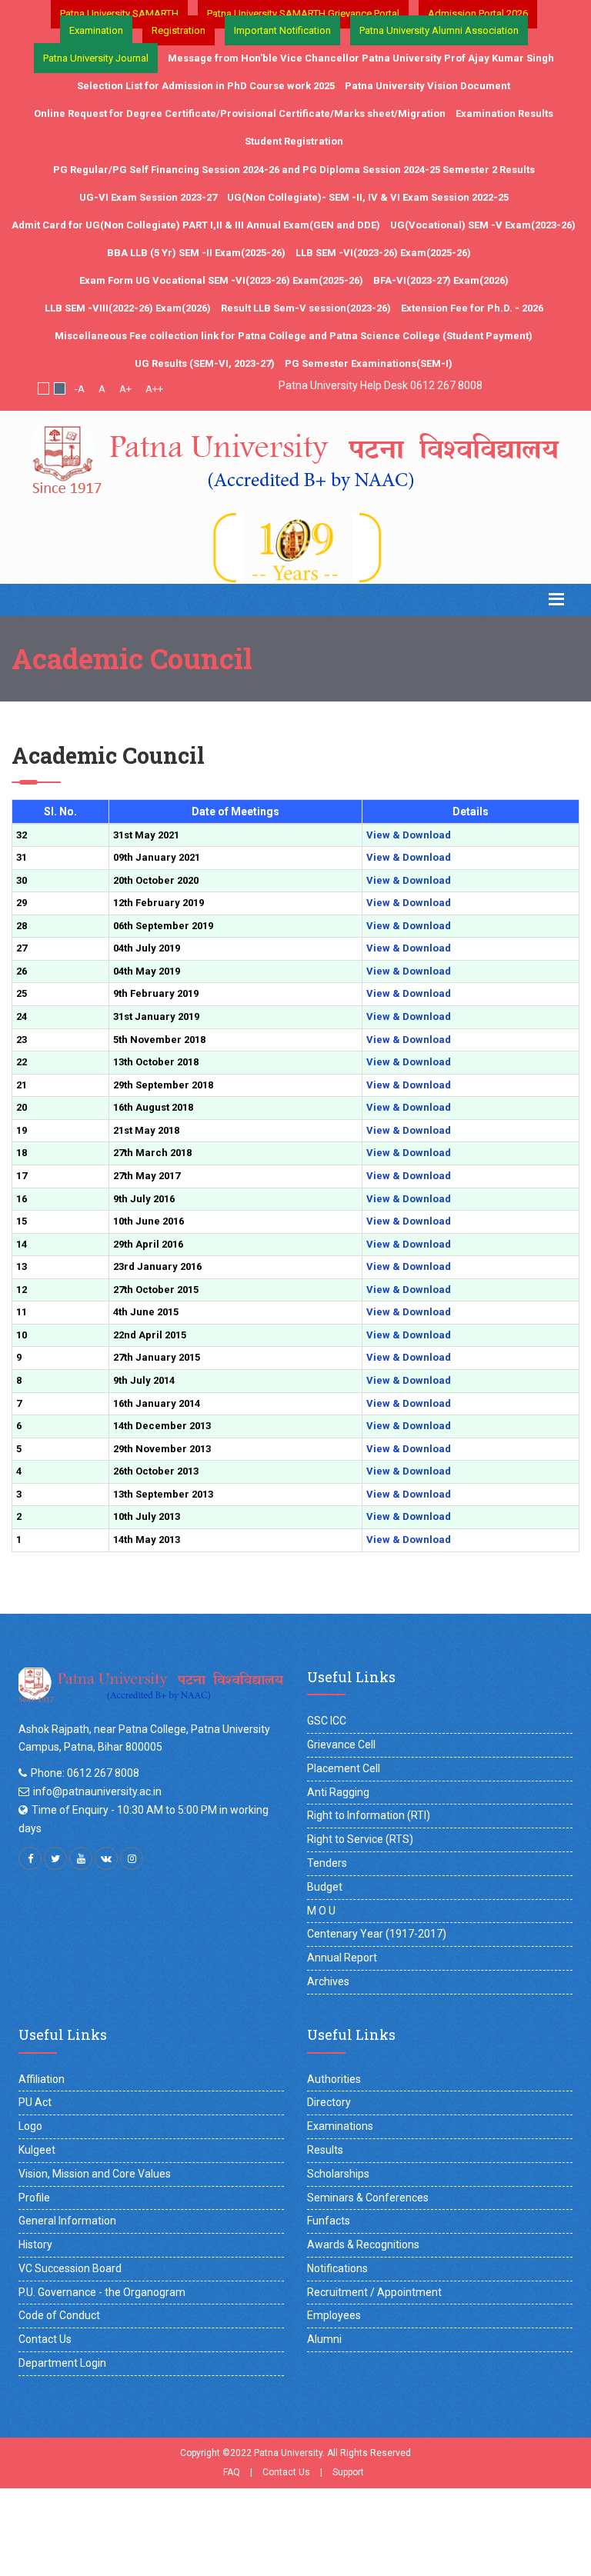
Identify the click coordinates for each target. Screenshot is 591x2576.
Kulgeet (37, 2150)
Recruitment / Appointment (374, 2292)
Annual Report (342, 1958)
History (35, 2244)
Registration (179, 30)
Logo (30, 2126)
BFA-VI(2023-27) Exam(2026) (441, 280)
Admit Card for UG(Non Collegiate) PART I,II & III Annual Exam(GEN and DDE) (196, 225)
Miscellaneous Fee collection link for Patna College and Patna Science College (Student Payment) (294, 336)
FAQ (232, 2472)
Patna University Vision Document (427, 86)
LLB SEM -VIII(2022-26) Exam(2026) (128, 308)
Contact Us (45, 2339)
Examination (96, 30)
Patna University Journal (96, 58)
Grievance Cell (341, 1745)
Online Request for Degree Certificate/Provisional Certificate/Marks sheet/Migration (240, 113)
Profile (34, 2198)
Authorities (334, 2079)
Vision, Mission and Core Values (95, 2174)
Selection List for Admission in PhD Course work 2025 (206, 86)
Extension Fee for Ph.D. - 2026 (472, 308)
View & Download (409, 835)
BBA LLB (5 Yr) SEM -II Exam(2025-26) (196, 253)
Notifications (337, 2268)
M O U (321, 1911)
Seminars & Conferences (368, 2198)
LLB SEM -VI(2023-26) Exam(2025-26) (383, 253)
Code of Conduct (59, 2315)
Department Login (62, 2363)
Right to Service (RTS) (360, 1839)
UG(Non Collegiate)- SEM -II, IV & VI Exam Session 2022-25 (368, 197)
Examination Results (504, 113)
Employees (334, 2315)
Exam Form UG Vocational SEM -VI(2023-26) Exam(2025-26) (221, 280)
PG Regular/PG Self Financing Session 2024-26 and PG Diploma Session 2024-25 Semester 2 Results (294, 170)
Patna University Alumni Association (439, 30)
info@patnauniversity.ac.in (97, 1791)
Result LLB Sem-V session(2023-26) (306, 308)
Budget (325, 1887)
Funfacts (329, 2221)
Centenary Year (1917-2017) (377, 1934)
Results (325, 2150)
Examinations (340, 2126)
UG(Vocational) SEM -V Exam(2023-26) (483, 225)
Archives (328, 1981)
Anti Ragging (338, 1792)
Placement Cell (344, 1768)
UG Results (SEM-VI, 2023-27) (205, 363)
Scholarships (338, 2174)
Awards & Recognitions (363, 2244)
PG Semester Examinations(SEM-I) (369, 363)
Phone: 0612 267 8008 (85, 1773)
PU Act (35, 2102)
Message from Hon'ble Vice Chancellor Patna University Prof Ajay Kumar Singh (361, 58)
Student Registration (294, 141)
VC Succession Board (70, 2268)
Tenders (327, 1863)
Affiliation (42, 2079)
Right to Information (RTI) (369, 1815)
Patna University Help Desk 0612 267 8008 (381, 385)
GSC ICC (327, 1721)
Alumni (324, 2339)
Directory (329, 2102)
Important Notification (282, 30)
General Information (67, 2221)
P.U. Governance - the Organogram (102, 2292)
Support (348, 2472)
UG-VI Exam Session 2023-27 (148, 197)
